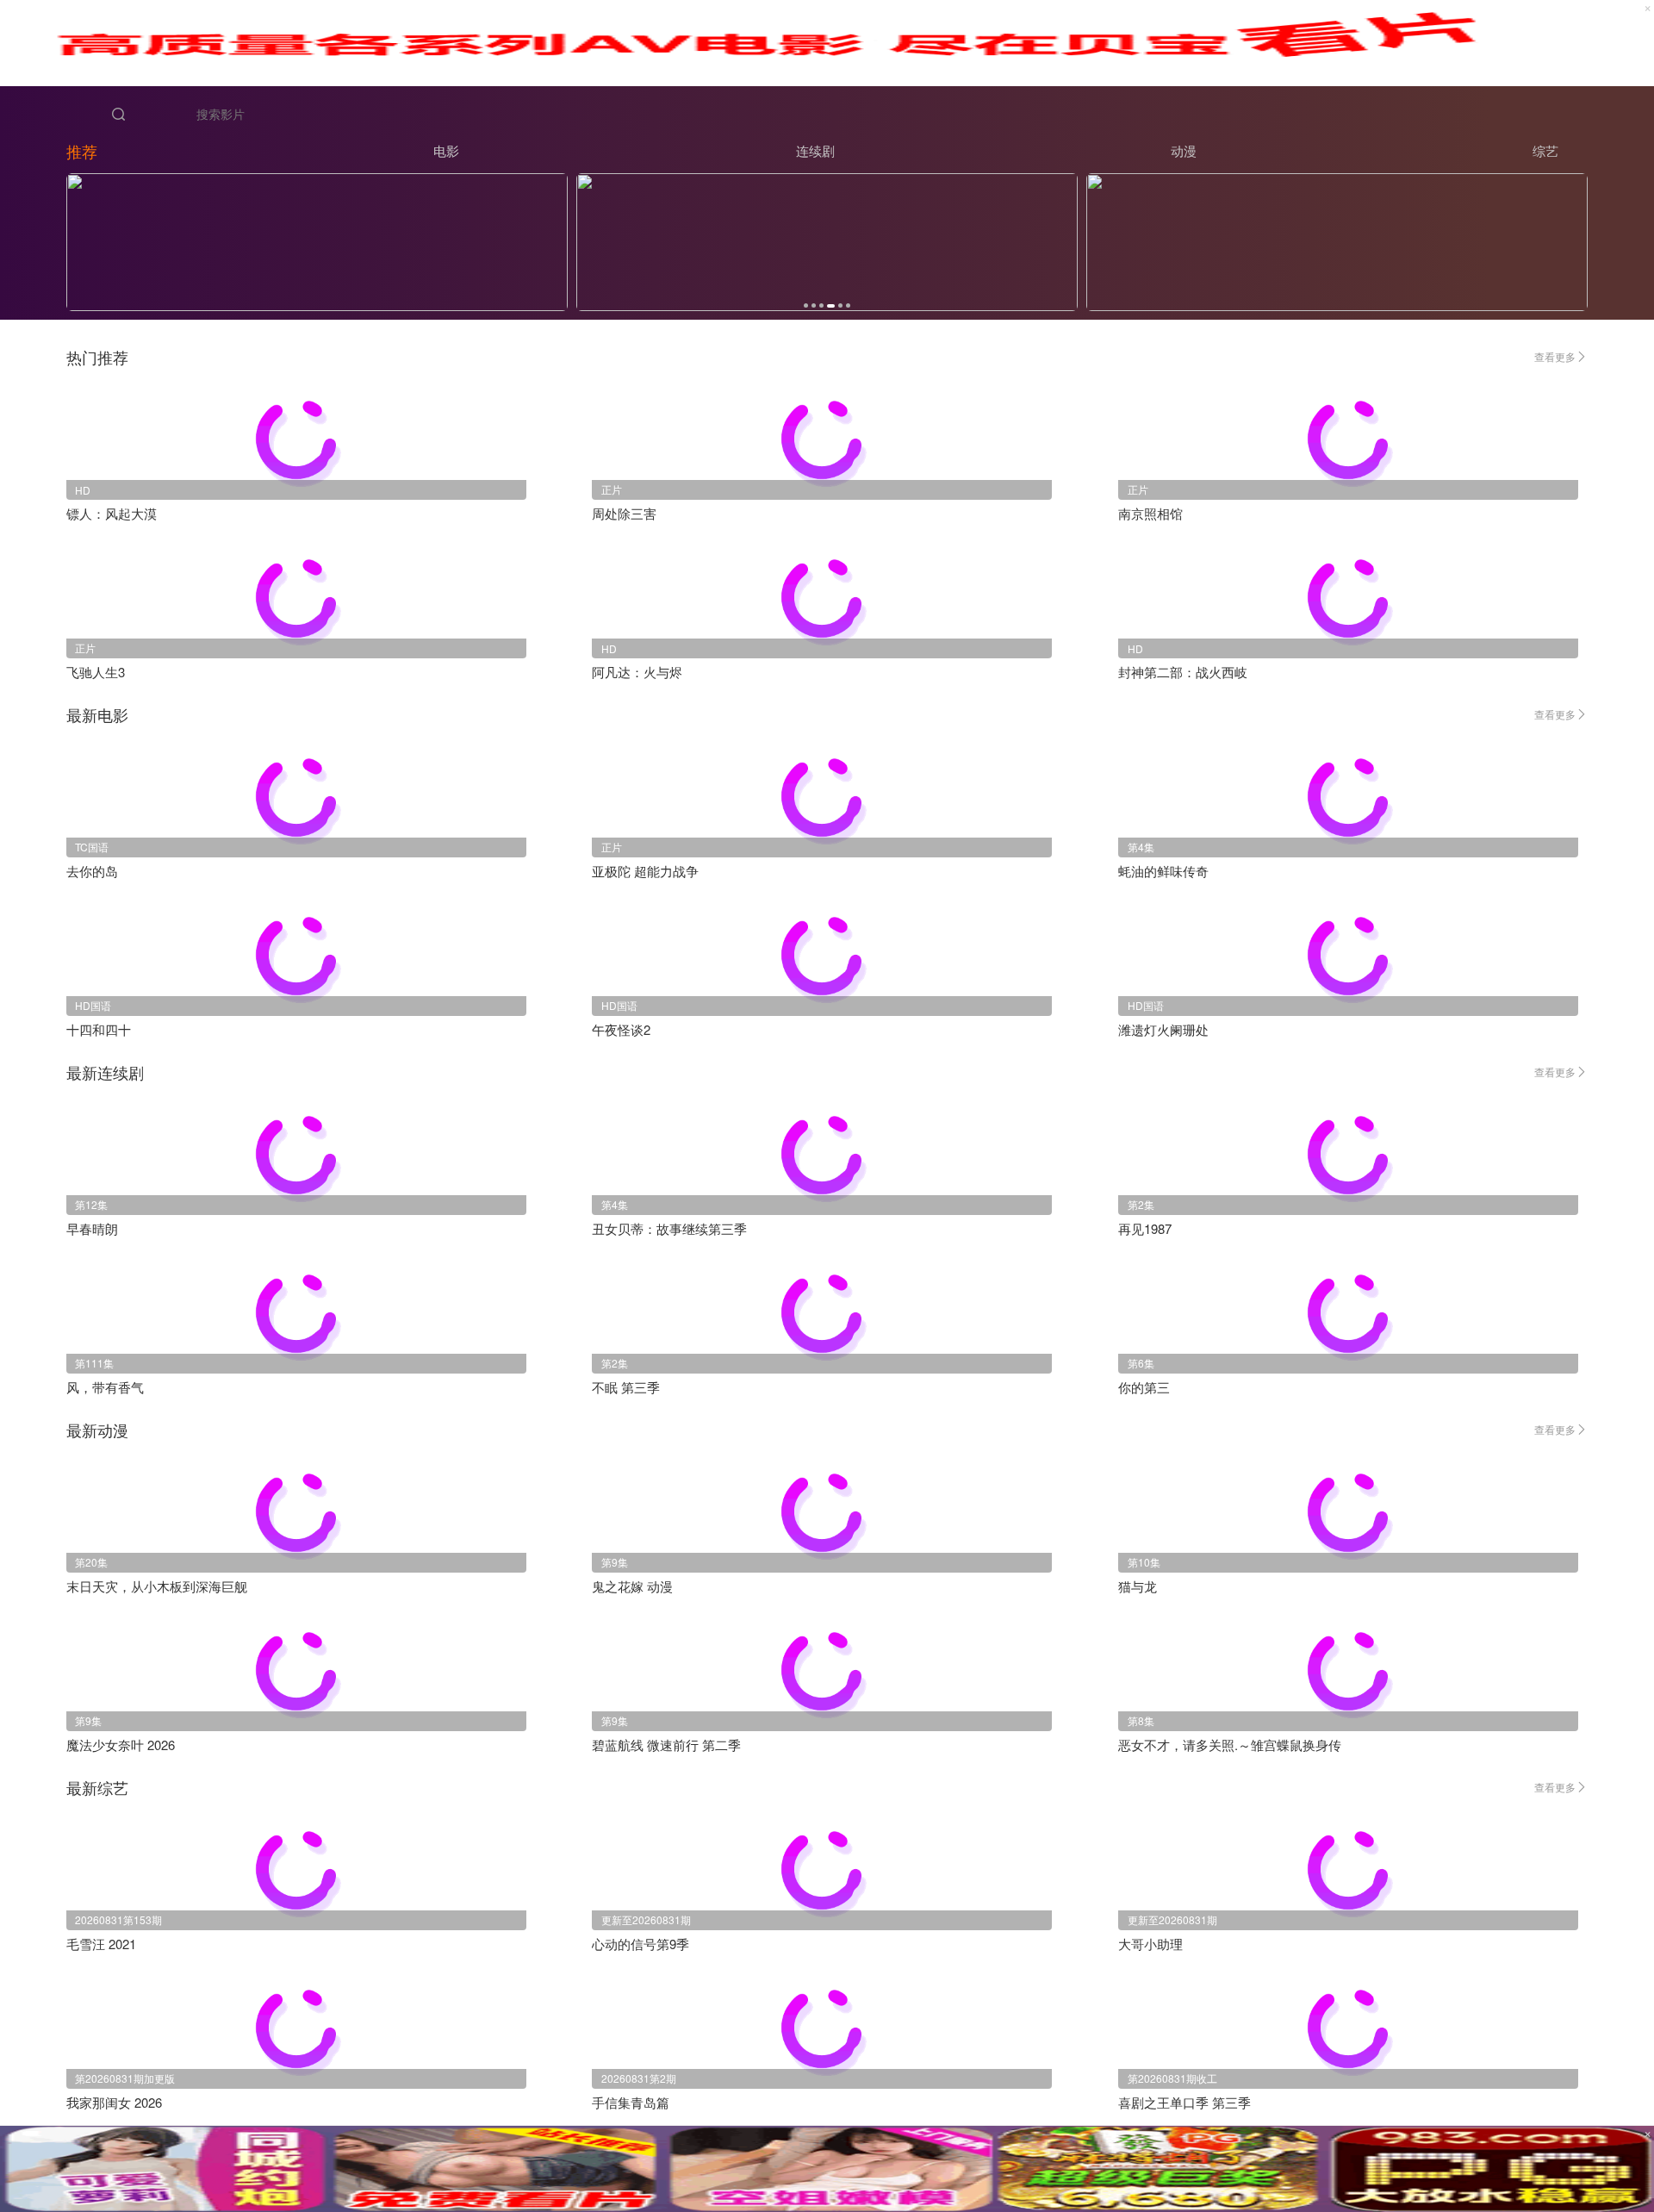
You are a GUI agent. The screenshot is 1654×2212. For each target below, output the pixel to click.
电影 (446, 150)
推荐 (82, 151)
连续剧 (815, 150)
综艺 (1545, 150)
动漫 (1184, 150)
